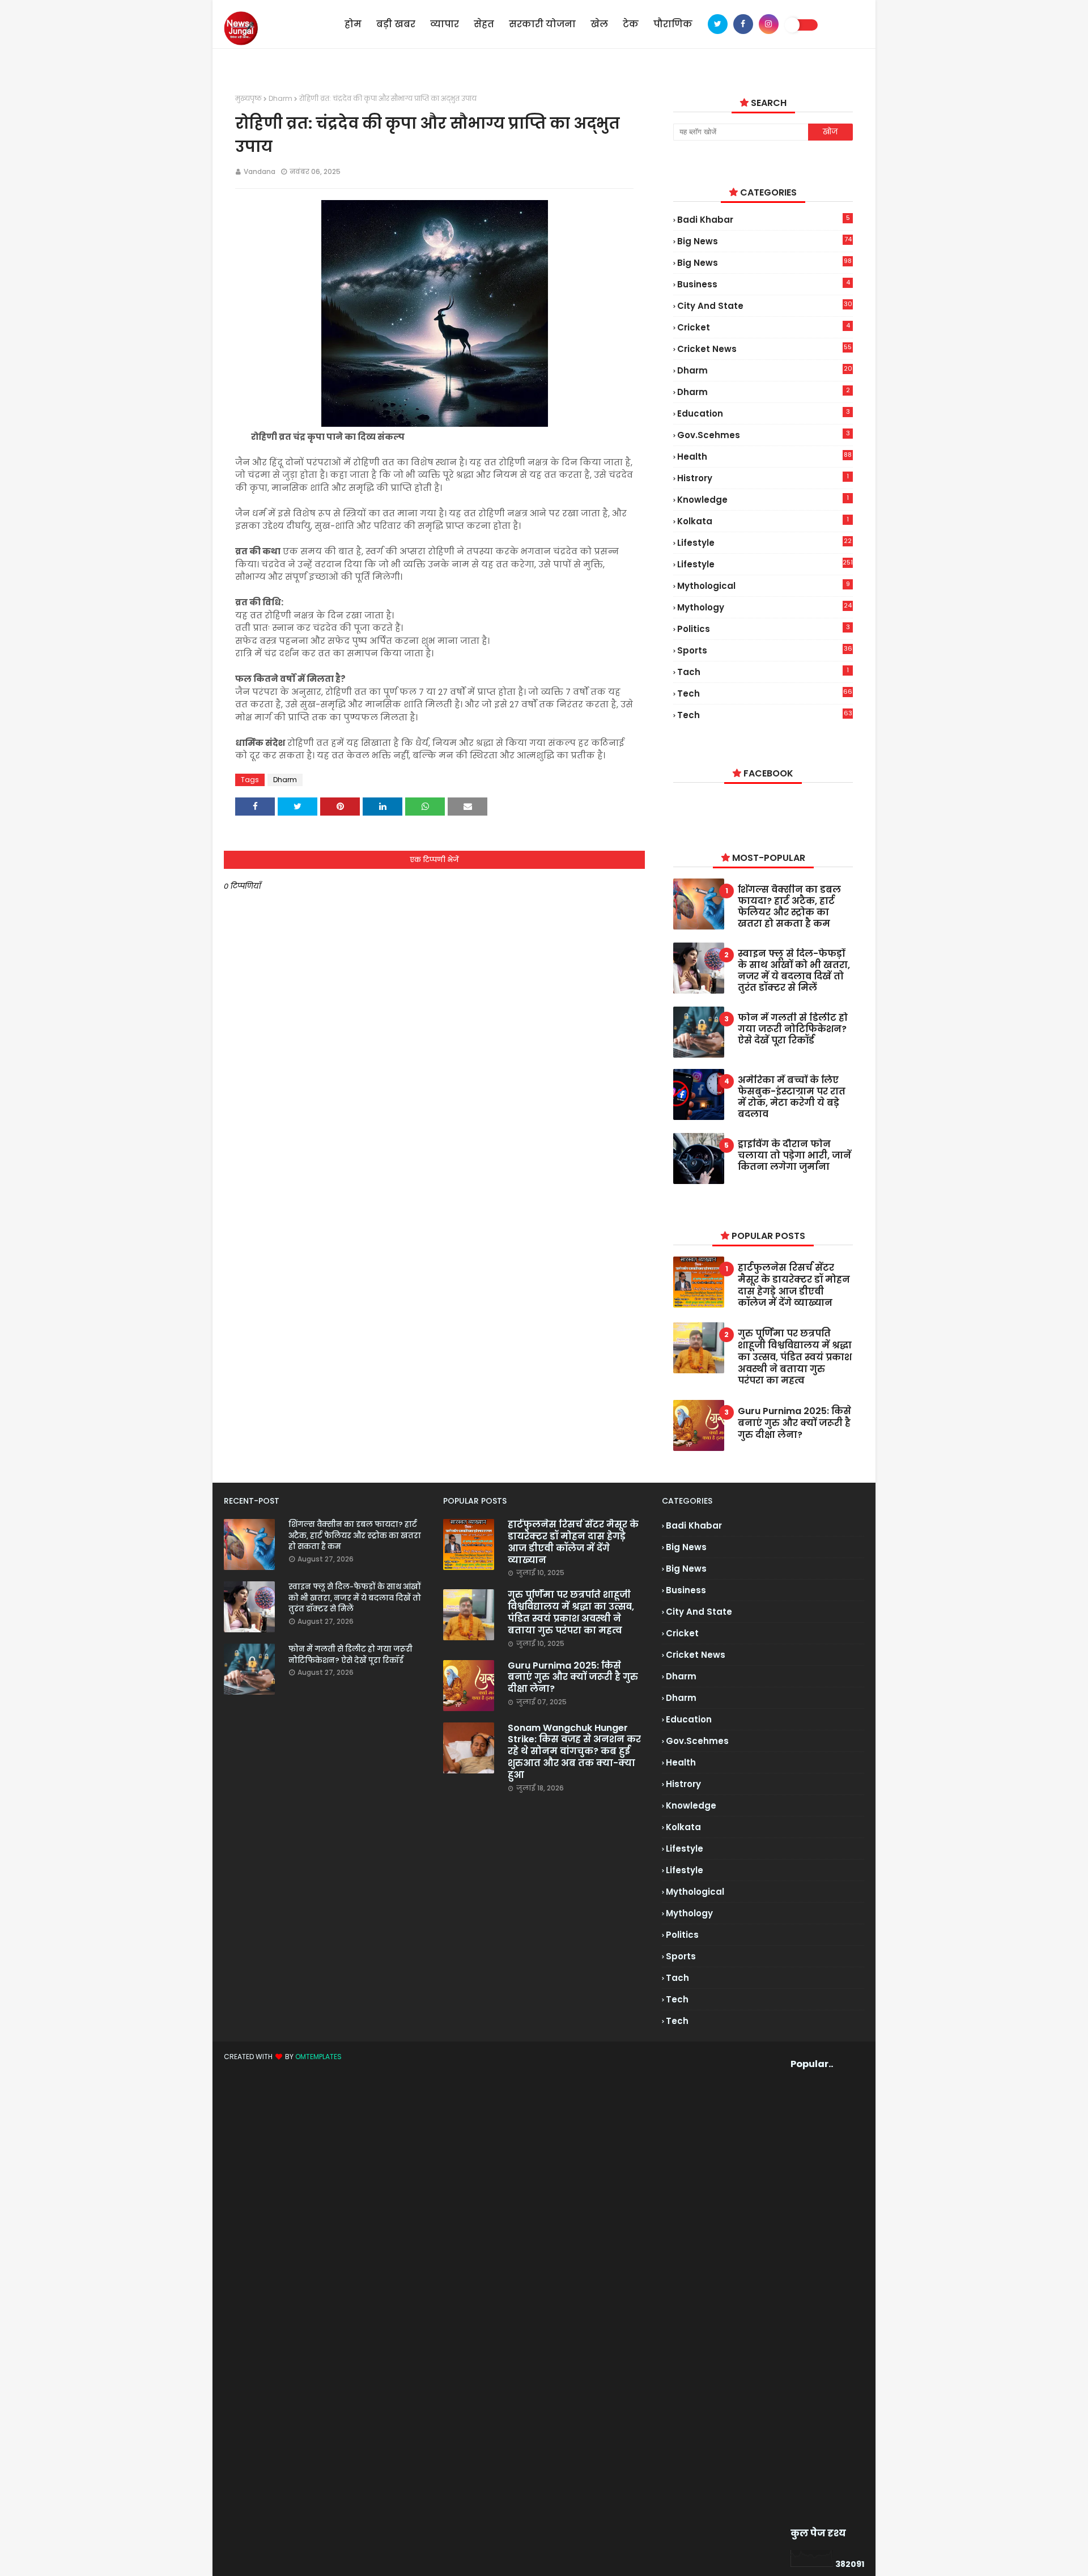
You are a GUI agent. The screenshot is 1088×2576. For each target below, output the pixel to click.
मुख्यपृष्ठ (248, 98)
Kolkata (763, 521)
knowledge (763, 499)
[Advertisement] (812, 2299)
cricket (763, 327)
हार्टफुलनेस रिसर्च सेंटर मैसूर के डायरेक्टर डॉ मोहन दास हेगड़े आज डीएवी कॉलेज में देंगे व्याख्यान (794, 1286)
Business (763, 284)
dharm (764, 370)
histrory (763, 478)
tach (763, 672)
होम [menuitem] (353, 24)
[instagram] (769, 24)
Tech (764, 715)
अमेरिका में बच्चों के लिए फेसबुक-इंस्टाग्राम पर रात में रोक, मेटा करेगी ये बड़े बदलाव (792, 1097)
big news (764, 241)
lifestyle (764, 543)
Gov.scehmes (763, 435)
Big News (764, 263)
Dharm (280, 98)
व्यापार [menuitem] (445, 24)
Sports (764, 650)
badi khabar (763, 219)
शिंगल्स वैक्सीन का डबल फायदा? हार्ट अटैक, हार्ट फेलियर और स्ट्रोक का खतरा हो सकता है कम (789, 907)
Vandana (260, 171)
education (763, 413)
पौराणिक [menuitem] (673, 24)
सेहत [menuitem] (484, 24)
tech (765, 693)
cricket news (764, 349)
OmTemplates (318, 2057)
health (764, 457)
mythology (764, 607)
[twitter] (718, 24)
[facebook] (743, 24)
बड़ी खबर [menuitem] (396, 24)
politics (763, 629)
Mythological (763, 585)
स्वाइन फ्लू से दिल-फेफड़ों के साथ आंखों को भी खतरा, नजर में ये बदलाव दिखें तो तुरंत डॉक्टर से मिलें (794, 971)
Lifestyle (765, 564)
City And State (764, 305)
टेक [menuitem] (631, 24)
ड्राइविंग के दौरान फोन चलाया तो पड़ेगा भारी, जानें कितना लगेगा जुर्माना (794, 1156)
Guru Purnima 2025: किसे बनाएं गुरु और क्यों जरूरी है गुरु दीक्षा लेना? (794, 1423)
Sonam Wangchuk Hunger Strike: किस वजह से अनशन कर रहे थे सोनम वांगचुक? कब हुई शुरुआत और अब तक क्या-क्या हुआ (574, 1752)
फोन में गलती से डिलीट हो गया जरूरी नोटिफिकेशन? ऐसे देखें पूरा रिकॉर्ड (793, 1029)
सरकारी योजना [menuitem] (542, 24)
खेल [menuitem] (599, 24)
